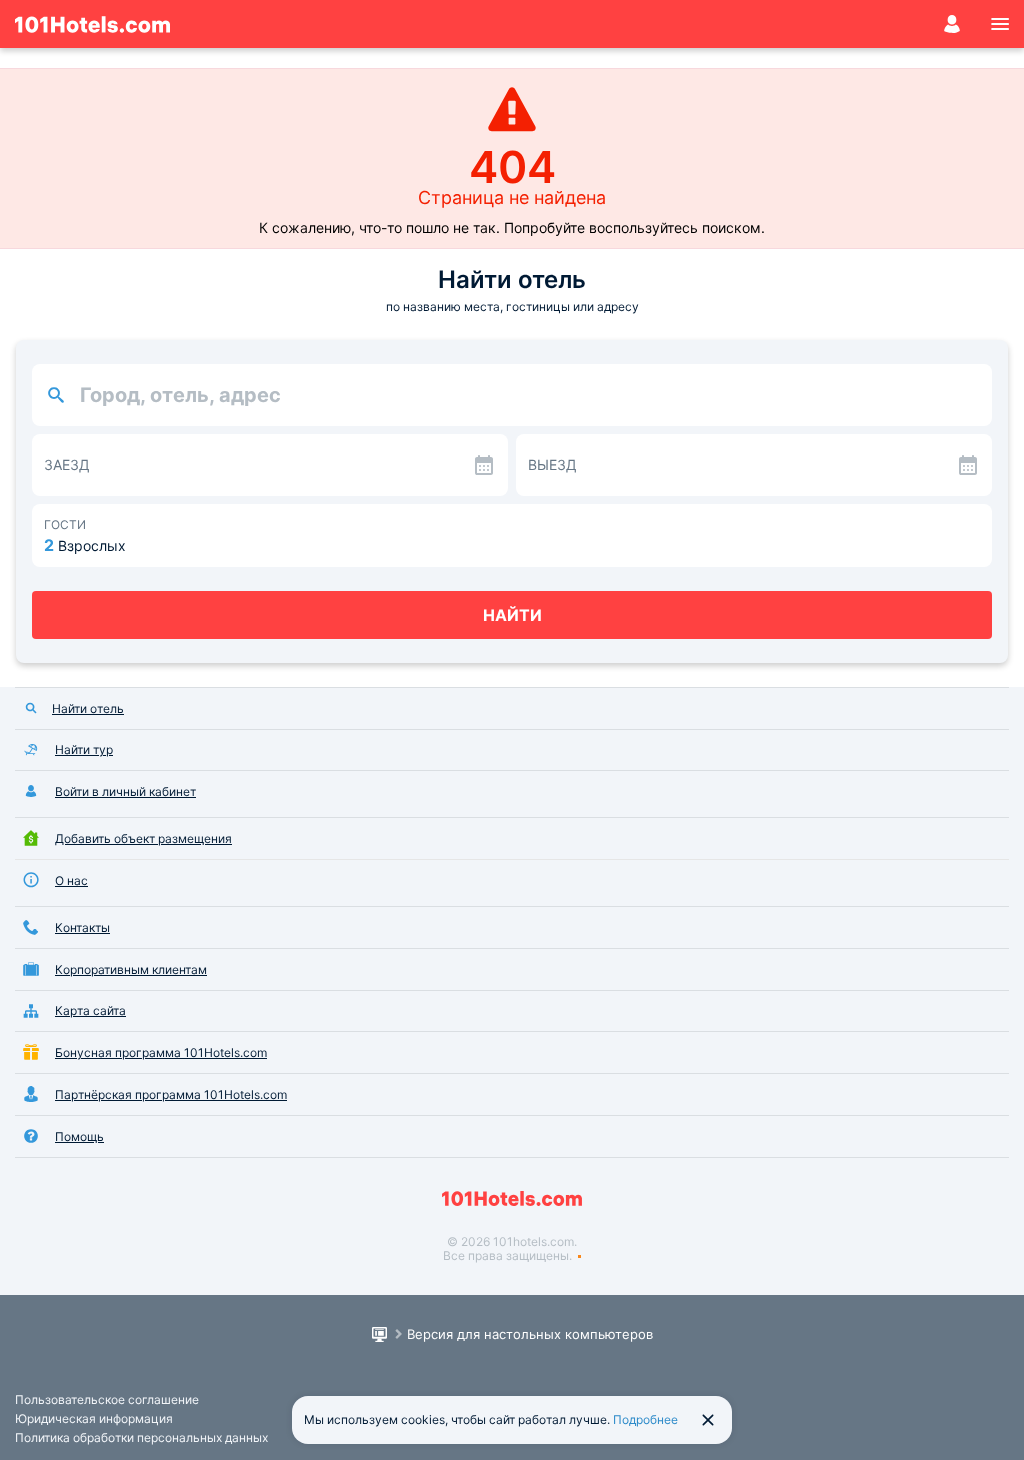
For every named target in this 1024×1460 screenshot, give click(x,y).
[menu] (1000, 24)
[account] (952, 24)
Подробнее (645, 1419)
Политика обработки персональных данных (141, 1437)
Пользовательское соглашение (107, 1399)
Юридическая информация (94, 1418)
